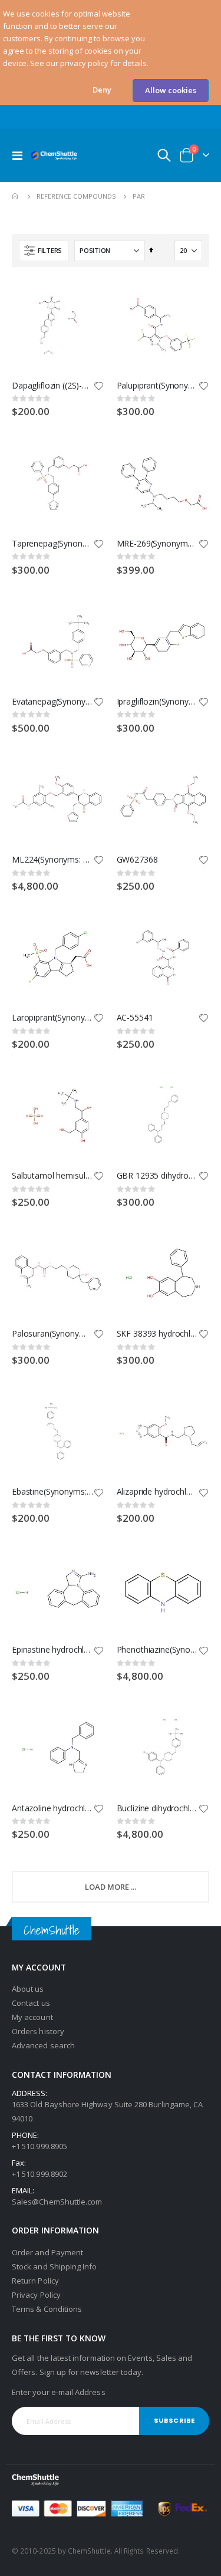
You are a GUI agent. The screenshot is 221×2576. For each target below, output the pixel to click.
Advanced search (43, 2045)
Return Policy (35, 2281)
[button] (102, 90)
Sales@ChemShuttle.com (57, 2202)
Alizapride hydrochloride (157, 1492)
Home (16, 196)
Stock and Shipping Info (55, 2266)
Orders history (38, 2031)
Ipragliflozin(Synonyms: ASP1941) (157, 702)
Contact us (31, 2003)
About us (28, 1989)
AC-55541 (135, 1018)
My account (32, 2017)
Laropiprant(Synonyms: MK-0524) (52, 1018)
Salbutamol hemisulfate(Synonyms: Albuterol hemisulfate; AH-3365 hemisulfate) (52, 1176)
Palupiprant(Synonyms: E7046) (157, 386)
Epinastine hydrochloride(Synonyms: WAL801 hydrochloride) (52, 1650)
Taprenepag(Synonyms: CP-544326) (52, 544)
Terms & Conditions (47, 2309)
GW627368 (137, 860)
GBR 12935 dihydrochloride (157, 1176)
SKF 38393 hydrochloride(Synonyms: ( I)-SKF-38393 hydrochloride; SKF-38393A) (157, 1334)
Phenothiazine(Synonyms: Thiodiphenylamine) (157, 1650)
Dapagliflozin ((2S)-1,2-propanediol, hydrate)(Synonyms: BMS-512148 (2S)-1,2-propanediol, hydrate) (52, 386)
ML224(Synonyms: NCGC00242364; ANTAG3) (52, 860)
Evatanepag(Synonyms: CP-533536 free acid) (52, 702)
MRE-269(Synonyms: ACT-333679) (157, 544)
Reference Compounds (76, 196)
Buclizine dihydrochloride (157, 1808)
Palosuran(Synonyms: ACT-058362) (52, 1334)
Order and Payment (47, 2252)
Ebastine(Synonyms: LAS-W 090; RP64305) (52, 1492)
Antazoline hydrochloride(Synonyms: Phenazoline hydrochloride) (52, 1808)
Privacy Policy (36, 2295)
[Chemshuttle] (54, 155)
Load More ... (111, 1887)
